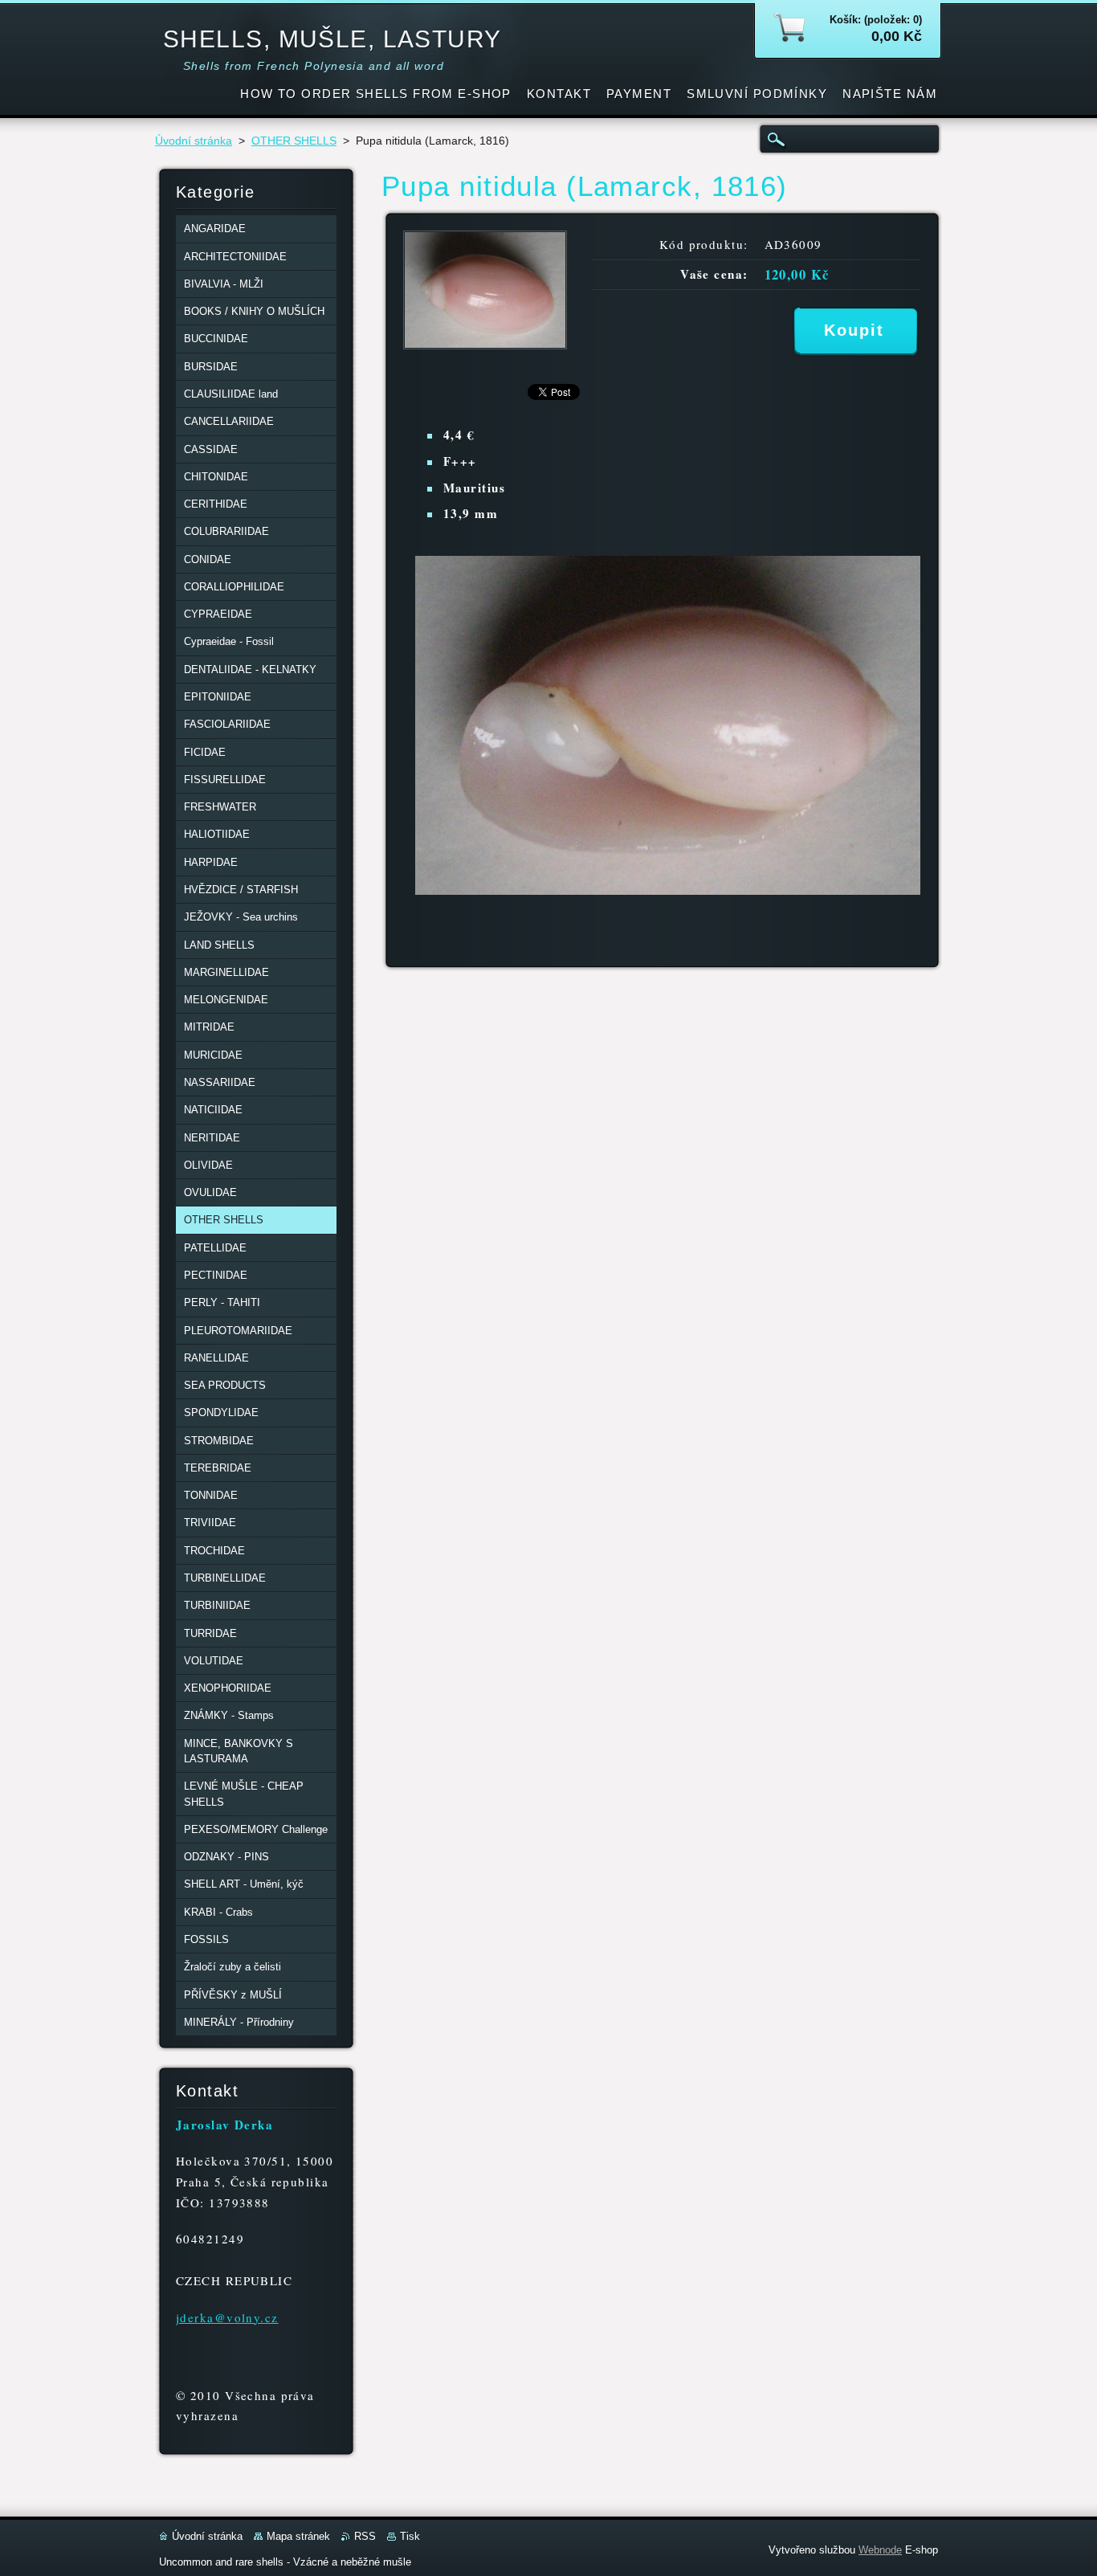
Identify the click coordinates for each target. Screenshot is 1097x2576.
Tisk (410, 2536)
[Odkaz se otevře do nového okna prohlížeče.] (485, 345)
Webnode (880, 2550)
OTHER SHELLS (294, 141)
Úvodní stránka (194, 141)
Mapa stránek (298, 2536)
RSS (365, 2536)
